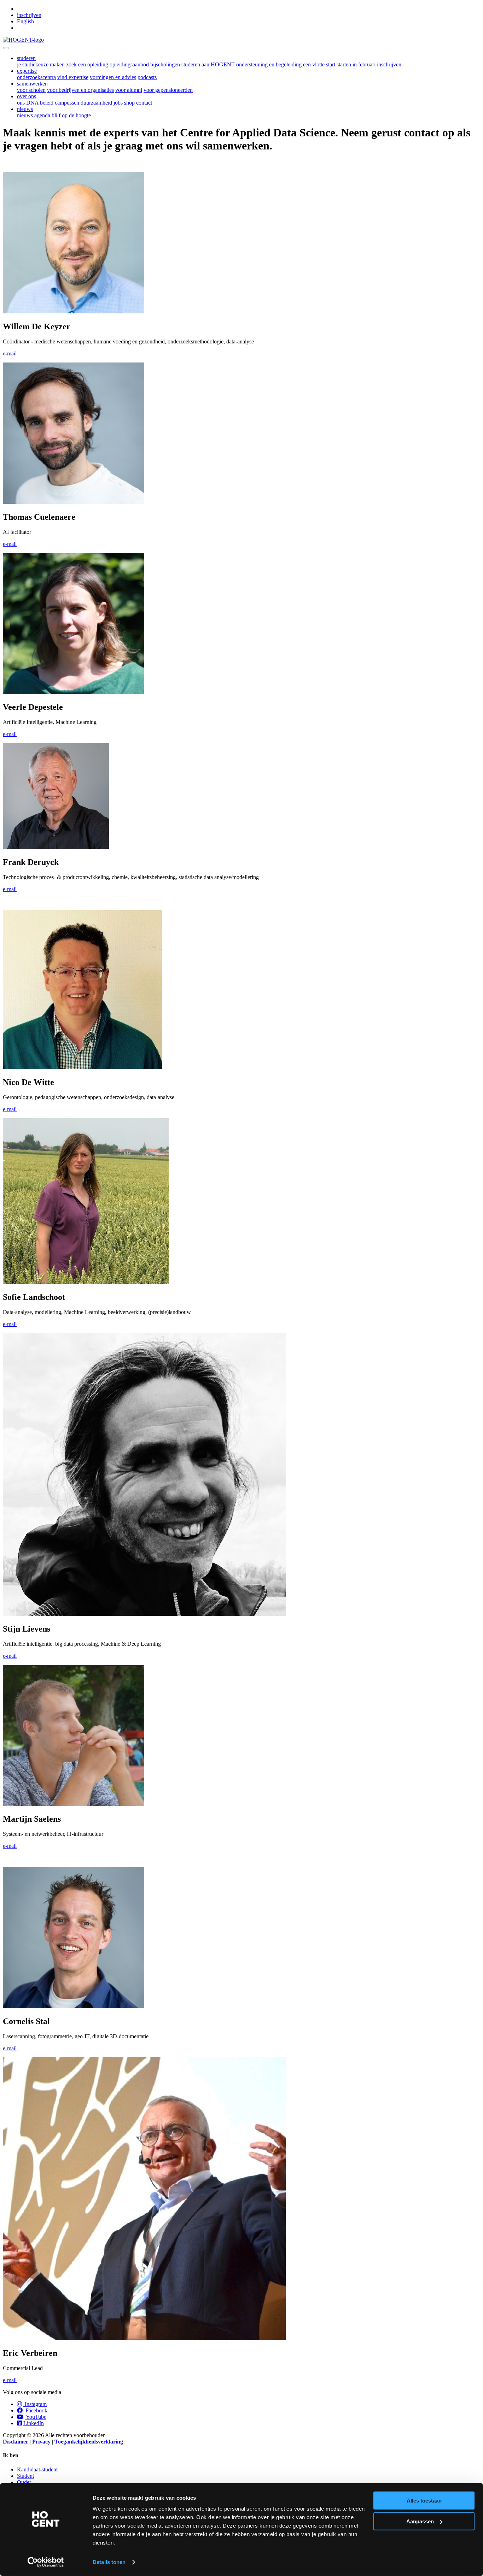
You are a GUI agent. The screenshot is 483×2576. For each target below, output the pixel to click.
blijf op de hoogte (71, 115)
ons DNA (28, 103)
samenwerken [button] (32, 84)
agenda (42, 115)
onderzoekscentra (36, 77)
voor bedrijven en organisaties (80, 90)
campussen (67, 103)
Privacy (41, 2442)
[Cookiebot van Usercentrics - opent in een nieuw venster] (46, 2562)
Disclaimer (16, 2442)
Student (25, 2476)
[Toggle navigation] (6, 48)
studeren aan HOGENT (208, 64)
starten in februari (356, 64)
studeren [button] (26, 58)
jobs (118, 103)
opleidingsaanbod (129, 64)
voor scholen (31, 90)
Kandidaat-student (37, 2469)
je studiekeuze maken (41, 64)
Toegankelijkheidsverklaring (89, 2442)
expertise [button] (27, 71)
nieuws (25, 115)
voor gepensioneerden (168, 90)
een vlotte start (319, 64)
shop (129, 103)
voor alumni (129, 90)
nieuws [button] (25, 109)
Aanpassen (420, 2521)
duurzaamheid (96, 103)
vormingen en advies (113, 77)
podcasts (147, 77)
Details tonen (109, 2562)
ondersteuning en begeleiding (269, 64)
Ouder (24, 2482)
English (25, 21)
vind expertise (73, 77)
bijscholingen (165, 64)
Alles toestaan (424, 2501)
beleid (47, 103)
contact (144, 103)
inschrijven (29, 15)
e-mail (10, 353)
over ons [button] (27, 96)
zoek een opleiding (87, 64)
